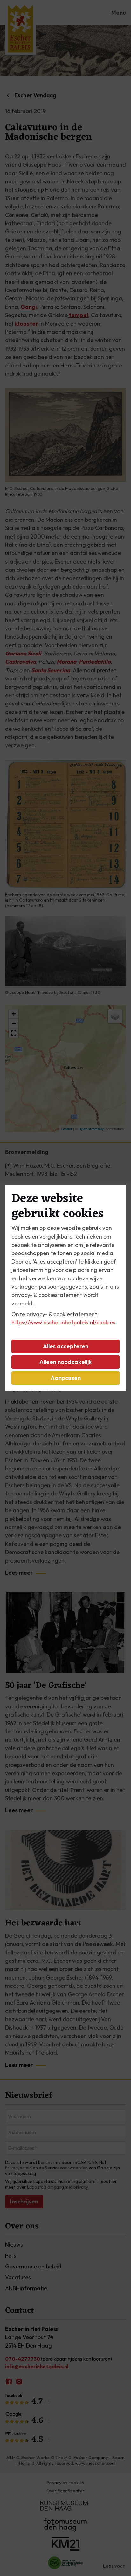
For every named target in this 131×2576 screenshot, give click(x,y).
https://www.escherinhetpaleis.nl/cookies (63, 1322)
